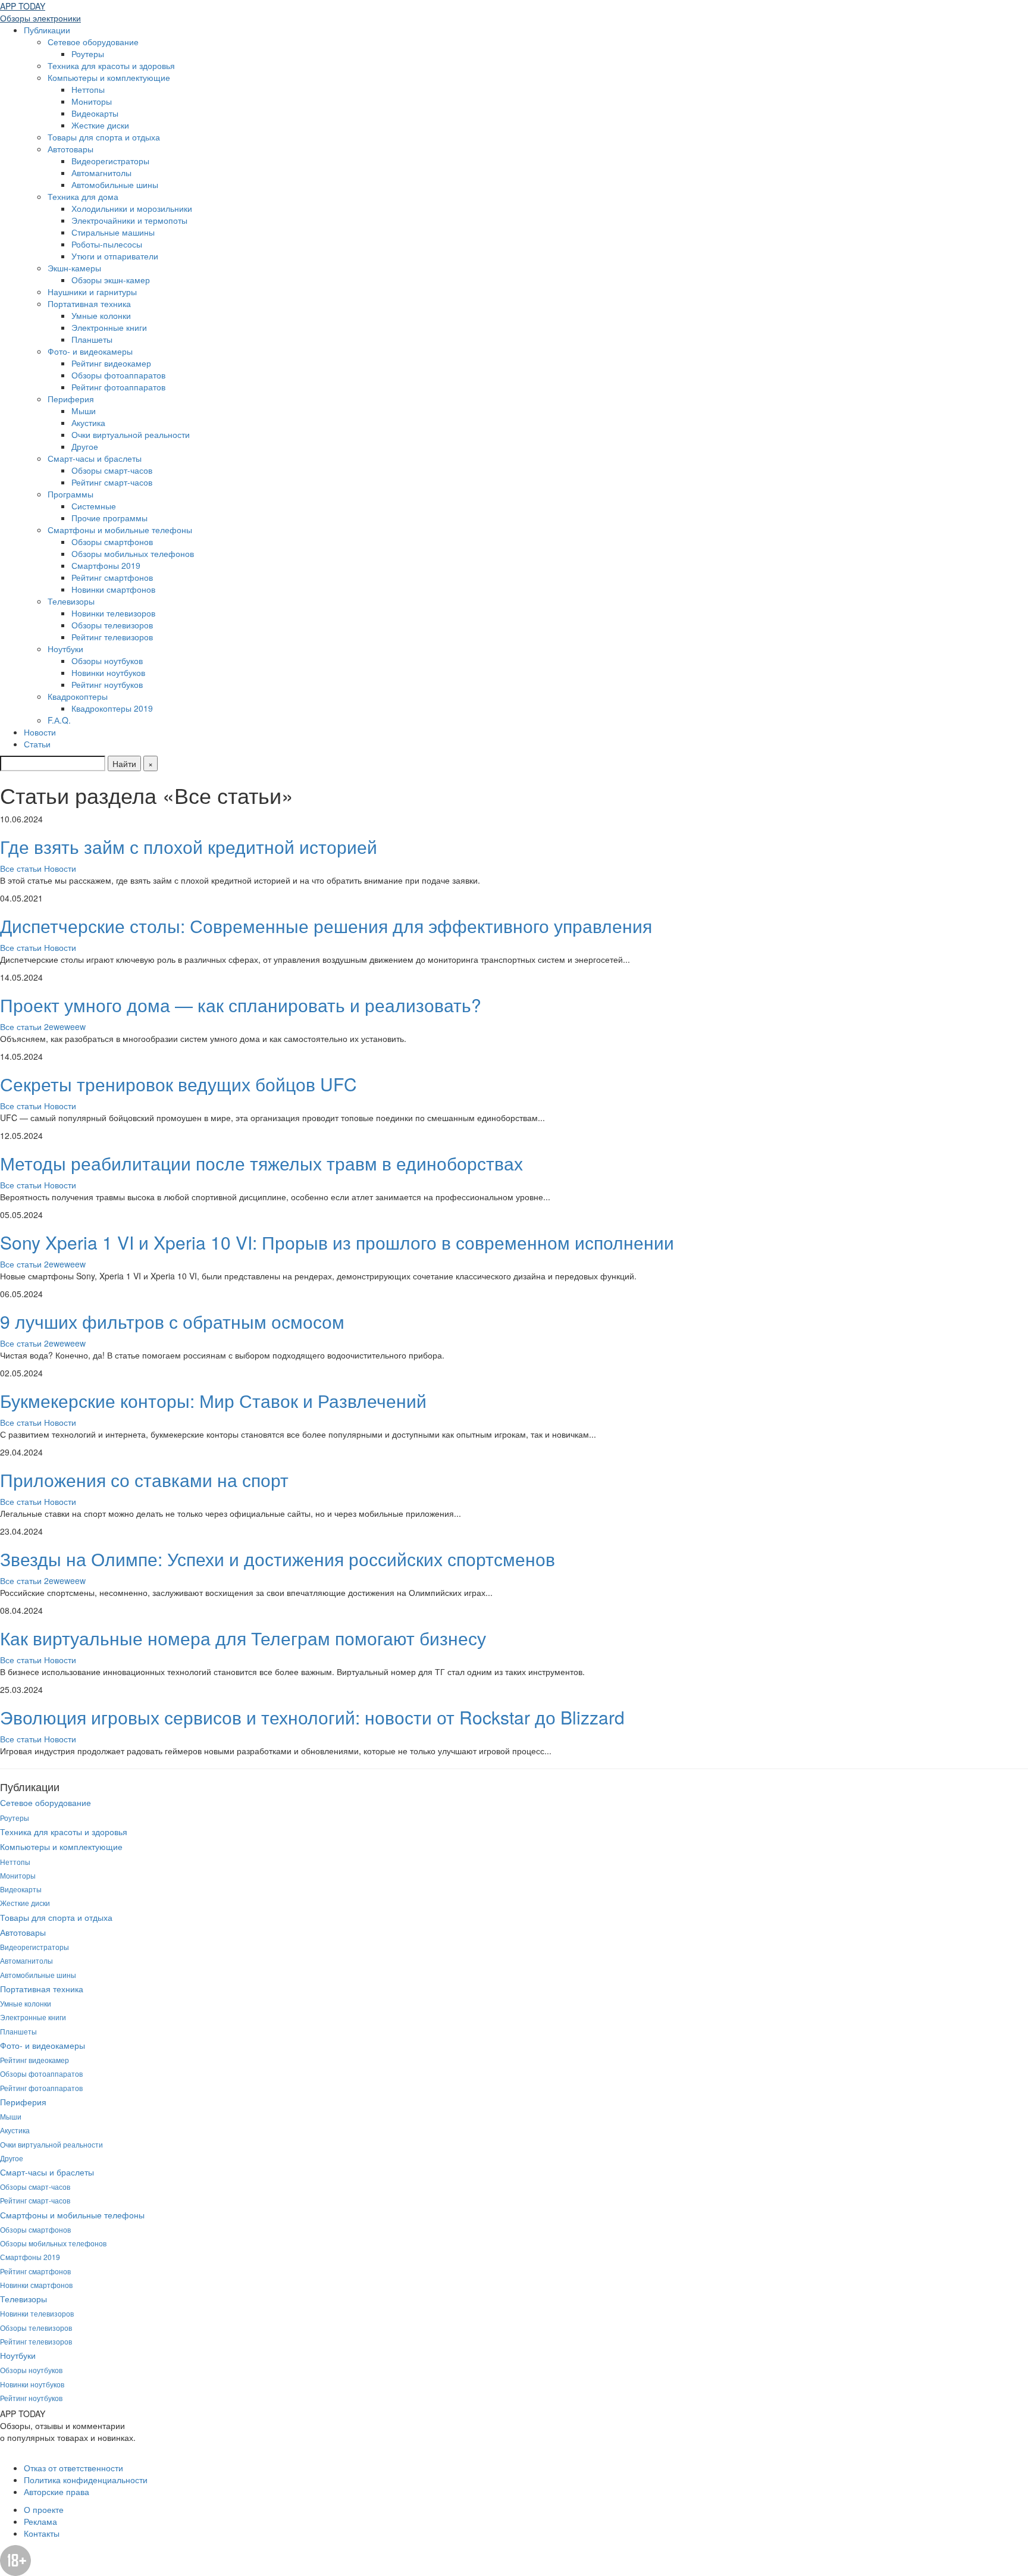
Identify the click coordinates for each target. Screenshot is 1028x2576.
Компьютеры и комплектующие (109, 77)
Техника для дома (83, 196)
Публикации (47, 30)
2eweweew (65, 1026)
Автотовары (70, 149)
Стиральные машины (113, 232)
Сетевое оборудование (93, 42)
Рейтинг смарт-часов (112, 482)
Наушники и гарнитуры (92, 292)
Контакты (42, 2533)
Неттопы (88, 89)
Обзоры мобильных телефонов (133, 553)
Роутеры (88, 54)
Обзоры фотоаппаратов (118, 375)
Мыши (84, 411)
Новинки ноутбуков (108, 672)
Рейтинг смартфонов (112, 577)
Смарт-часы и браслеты (95, 458)
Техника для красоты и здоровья (111, 65)
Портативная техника (89, 303)
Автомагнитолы (101, 173)
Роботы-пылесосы (107, 244)
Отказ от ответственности (73, 2468)
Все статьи (22, 868)
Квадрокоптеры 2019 (112, 708)
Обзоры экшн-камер (111, 280)
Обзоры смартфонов (112, 542)
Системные (94, 506)
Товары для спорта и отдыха (104, 137)
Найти (124, 763)
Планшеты (92, 339)
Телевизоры (71, 601)
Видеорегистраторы (110, 161)
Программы (70, 494)
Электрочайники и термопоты (129, 220)
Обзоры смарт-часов (112, 470)
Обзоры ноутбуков (107, 661)
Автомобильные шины (115, 184)
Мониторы (92, 101)
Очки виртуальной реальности (131, 434)
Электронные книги (109, 327)
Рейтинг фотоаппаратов (118, 387)
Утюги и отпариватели (115, 256)
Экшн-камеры (74, 268)
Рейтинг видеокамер (111, 363)
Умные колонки (101, 315)
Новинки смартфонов (113, 589)
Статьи (37, 744)
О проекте (44, 2509)
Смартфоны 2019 (106, 565)
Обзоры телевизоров (112, 625)
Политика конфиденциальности (86, 2480)
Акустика (88, 422)
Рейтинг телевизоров (112, 637)
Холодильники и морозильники (132, 208)
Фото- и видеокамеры (90, 351)
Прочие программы (109, 518)
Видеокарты (95, 113)
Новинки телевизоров (113, 613)
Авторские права (57, 2492)
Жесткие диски (100, 125)
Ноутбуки (65, 649)
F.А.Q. (59, 720)
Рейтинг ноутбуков (107, 684)
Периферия (71, 399)
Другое (85, 446)
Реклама (40, 2521)
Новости (40, 732)
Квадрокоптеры (78, 696)
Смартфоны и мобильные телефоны (120, 530)
